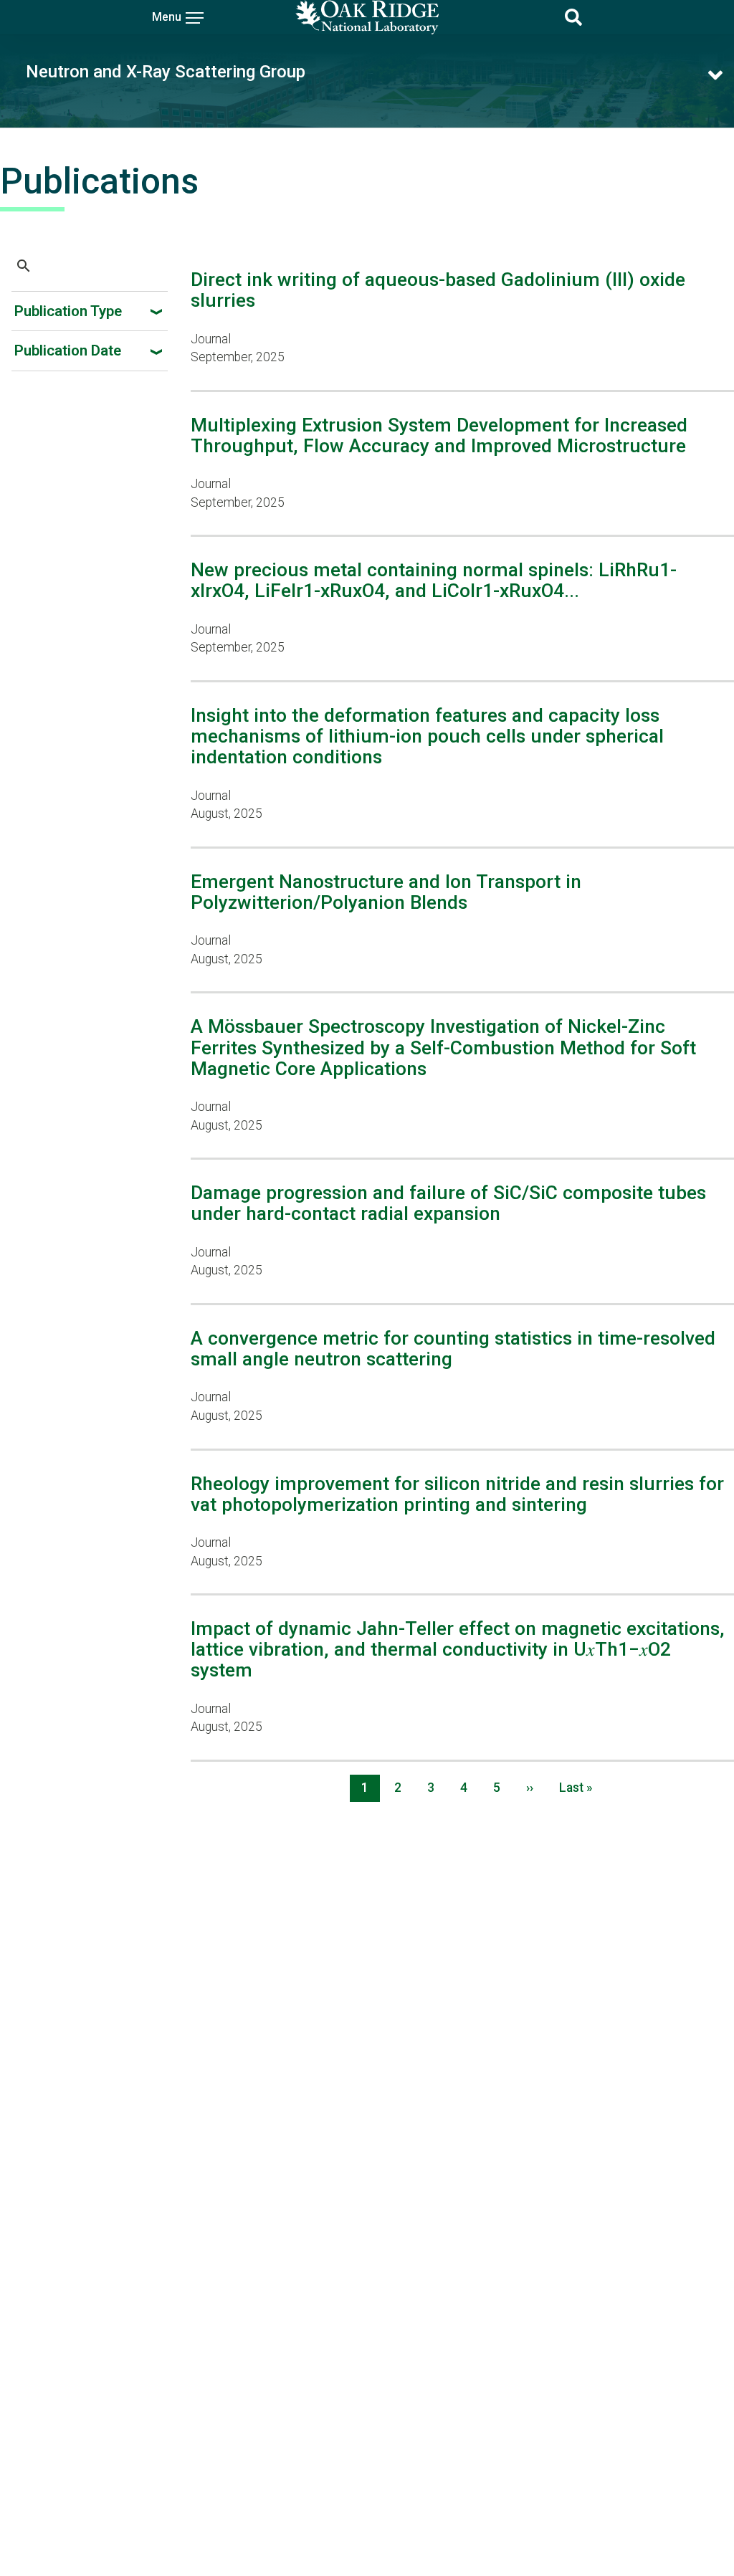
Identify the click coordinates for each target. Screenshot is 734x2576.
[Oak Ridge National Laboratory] (367, 17)
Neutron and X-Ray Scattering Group (166, 72)
